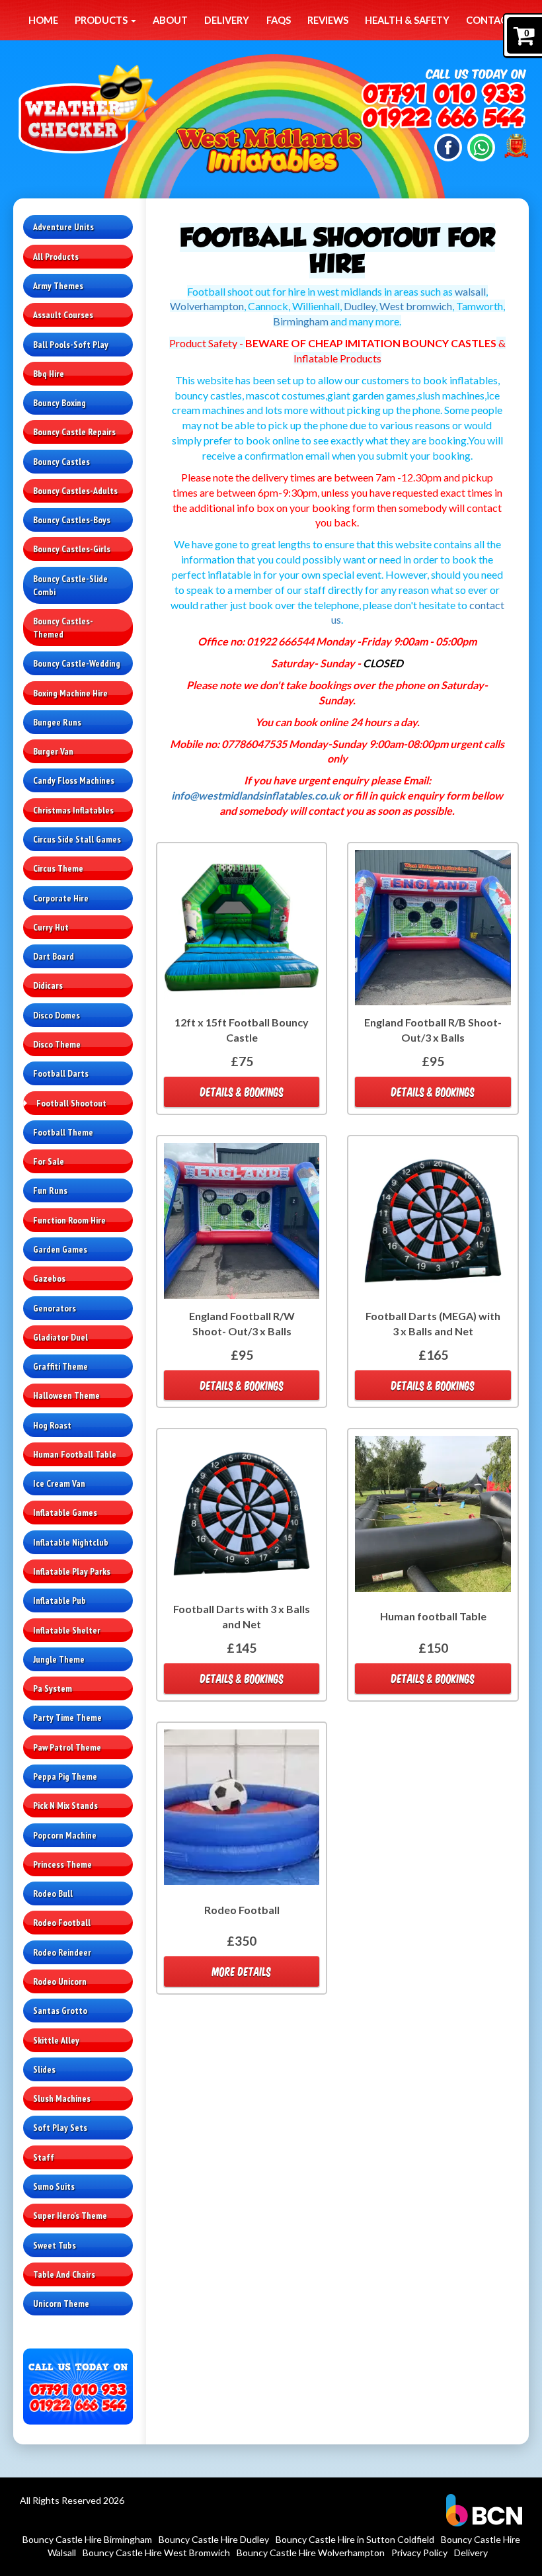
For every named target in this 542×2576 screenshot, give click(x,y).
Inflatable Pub (59, 1600)
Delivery (227, 20)
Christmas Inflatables (73, 810)
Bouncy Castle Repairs (74, 432)
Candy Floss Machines (74, 780)
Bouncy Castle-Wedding (77, 663)
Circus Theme (58, 868)
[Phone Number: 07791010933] (443, 95)
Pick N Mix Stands (65, 1806)
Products (102, 20)
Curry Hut (51, 927)
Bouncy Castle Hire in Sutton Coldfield (355, 2539)
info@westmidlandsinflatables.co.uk (256, 795)
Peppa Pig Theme (65, 1776)
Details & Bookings (242, 1092)
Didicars (48, 985)
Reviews (328, 20)
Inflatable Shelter (67, 1630)
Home (43, 20)
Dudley (360, 306)
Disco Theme (57, 1044)
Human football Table (433, 1616)
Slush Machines (62, 2098)
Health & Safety (407, 20)
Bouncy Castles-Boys (72, 520)
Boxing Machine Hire (70, 693)
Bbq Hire (49, 374)
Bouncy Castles (61, 462)
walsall (470, 291)
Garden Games (60, 1249)
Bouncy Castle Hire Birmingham (87, 2539)
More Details (242, 1971)
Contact (490, 20)
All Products (56, 257)
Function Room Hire (69, 1220)
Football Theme (63, 1132)
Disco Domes (57, 1015)
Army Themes (58, 286)
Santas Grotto (60, 2011)
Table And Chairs (64, 2274)
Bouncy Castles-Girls (72, 549)
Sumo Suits (54, 2186)
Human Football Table (75, 1454)
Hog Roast (52, 1425)
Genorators (55, 1308)
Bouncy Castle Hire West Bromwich (156, 2553)
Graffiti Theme (60, 1366)
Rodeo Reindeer (62, 1952)
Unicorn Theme (61, 2304)
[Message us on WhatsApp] (481, 146)
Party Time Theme (67, 1718)
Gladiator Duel (60, 1337)
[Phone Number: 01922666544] (443, 119)
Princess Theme (62, 1864)
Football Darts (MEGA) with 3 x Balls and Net (433, 1323)
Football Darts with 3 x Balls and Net (242, 1616)
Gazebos (49, 1278)
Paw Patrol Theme (67, 1747)
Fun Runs (50, 1190)
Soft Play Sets (60, 2128)
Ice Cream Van (59, 1483)
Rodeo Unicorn (60, 1981)
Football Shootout (71, 1103)
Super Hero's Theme (70, 2216)
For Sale (49, 1161)
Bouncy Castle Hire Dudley (214, 2539)
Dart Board (54, 956)
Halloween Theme (66, 1395)
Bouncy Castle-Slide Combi (70, 585)
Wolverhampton (207, 306)
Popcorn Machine (65, 1835)
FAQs (279, 20)
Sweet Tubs (55, 2245)
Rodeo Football (62, 1923)
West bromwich (416, 306)
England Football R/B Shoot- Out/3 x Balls (433, 1030)
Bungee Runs (57, 722)
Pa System (53, 1688)
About (170, 20)
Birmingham (301, 321)
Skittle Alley (56, 2040)
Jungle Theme (59, 1659)
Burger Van (53, 751)
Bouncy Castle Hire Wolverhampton (311, 2553)
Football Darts (61, 1073)
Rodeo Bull (53, 1893)
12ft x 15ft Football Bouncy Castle (242, 1030)
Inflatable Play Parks (72, 1571)
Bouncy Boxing (59, 403)
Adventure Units (63, 227)
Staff (44, 2157)
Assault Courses (63, 315)
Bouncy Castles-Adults (75, 491)
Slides (44, 2069)
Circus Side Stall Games (77, 839)
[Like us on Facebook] (448, 146)
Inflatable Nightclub (71, 1542)
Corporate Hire (61, 898)
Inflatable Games (65, 1513)
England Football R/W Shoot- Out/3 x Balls (242, 1323)
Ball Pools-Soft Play (71, 345)
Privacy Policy (419, 2553)
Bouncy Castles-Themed (63, 628)
